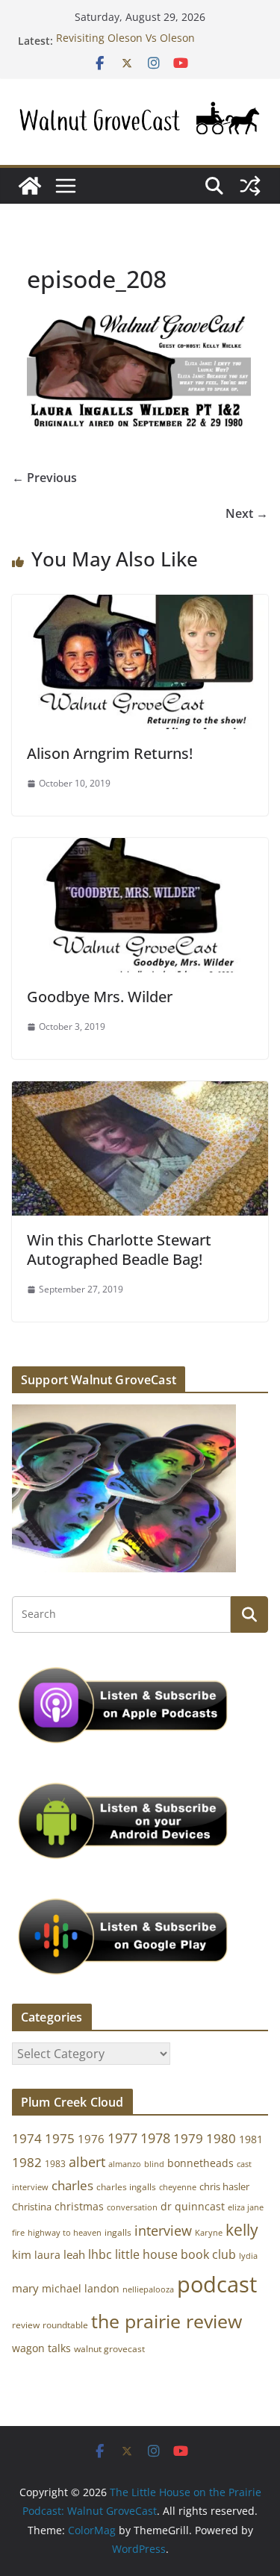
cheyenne (178, 2187)
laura (47, 2255)
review (26, 2325)
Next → (247, 513)
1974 (27, 2138)
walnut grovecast (109, 2349)
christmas (79, 2206)
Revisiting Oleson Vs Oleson (125, 41)
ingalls (118, 2232)
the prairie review (167, 2321)
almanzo (125, 2164)
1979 (188, 2138)
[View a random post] (250, 186)
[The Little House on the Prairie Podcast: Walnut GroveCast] (30, 186)
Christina (32, 2207)
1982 (27, 2162)
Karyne (209, 2232)
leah (74, 2254)
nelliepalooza (148, 2289)
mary (25, 2288)
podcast (217, 2284)
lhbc (100, 2254)
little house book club (175, 2254)
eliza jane (246, 2207)
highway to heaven (65, 2233)
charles (72, 2185)
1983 (55, 2164)
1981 (251, 2139)
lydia (248, 2255)
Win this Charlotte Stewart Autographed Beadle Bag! (119, 1250)
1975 (60, 2138)
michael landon (81, 2288)
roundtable (65, 2325)
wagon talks (41, 2348)
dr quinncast (193, 2206)
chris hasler (224, 2187)
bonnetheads (200, 2163)
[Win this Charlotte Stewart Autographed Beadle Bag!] (140, 1092)
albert (87, 2162)
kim (22, 2254)
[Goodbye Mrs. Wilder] (140, 848)
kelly (242, 2230)
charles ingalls (126, 2187)
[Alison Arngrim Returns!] (140, 605)
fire (18, 2232)
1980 (221, 2138)
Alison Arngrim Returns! (110, 753)
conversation (132, 2207)
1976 (91, 2139)
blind (154, 2164)
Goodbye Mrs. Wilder (100, 997)
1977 (122, 2138)
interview (163, 2230)
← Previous (44, 478)
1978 (155, 2138)
